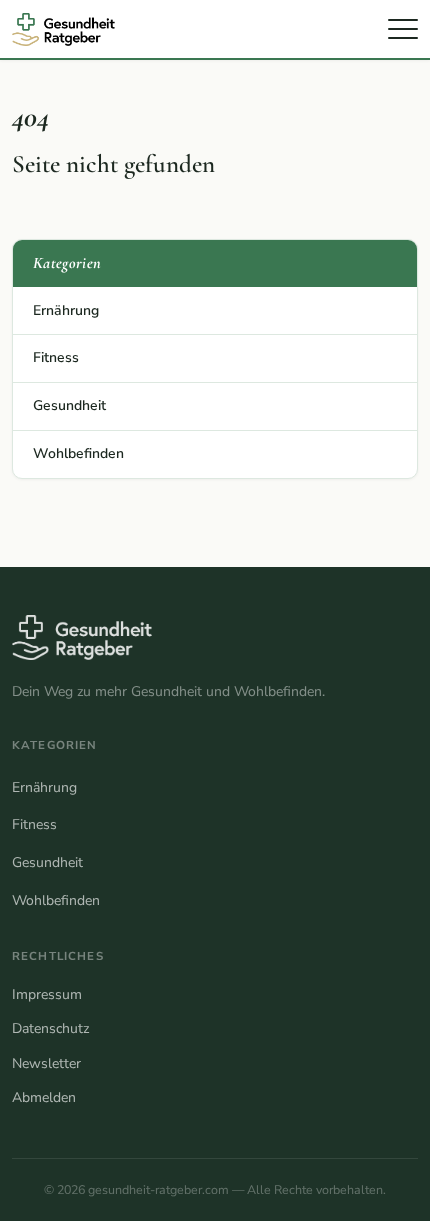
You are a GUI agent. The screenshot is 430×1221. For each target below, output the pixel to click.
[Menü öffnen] (403, 29)
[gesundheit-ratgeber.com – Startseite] (72, 29)
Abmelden (44, 1097)
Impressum (47, 994)
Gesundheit (69, 405)
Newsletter (46, 1063)
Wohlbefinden (78, 453)
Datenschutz (50, 1028)
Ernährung (66, 310)
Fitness (56, 357)
